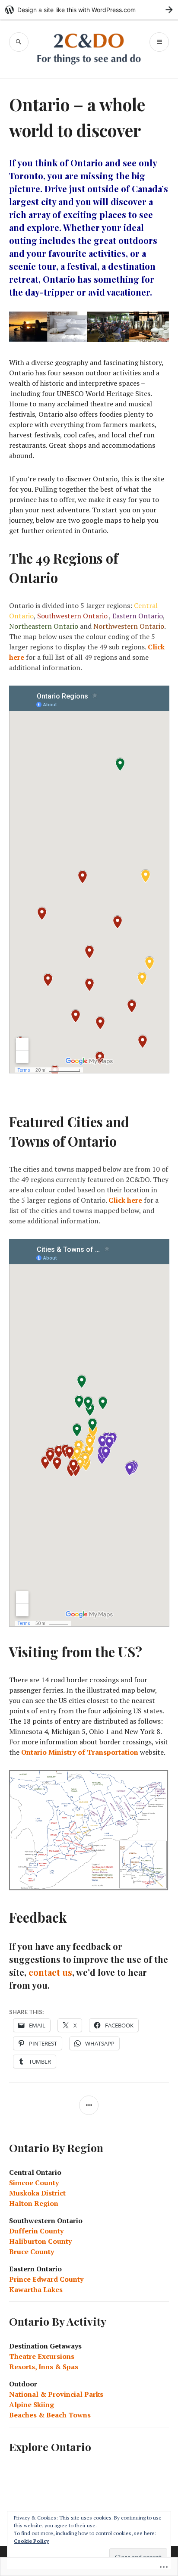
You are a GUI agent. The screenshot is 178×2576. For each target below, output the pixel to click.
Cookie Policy (31, 2541)
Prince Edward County (46, 2279)
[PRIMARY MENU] (159, 42)
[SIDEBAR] (89, 2105)
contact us (50, 1972)
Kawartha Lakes (36, 2289)
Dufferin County (36, 2231)
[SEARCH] (19, 42)
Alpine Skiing (32, 2404)
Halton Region (34, 2203)
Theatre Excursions (42, 2356)
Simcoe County (34, 2183)
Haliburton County (40, 2241)
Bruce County (32, 2252)
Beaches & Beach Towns (50, 2415)
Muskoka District (37, 2193)
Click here (126, 1200)
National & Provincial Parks (56, 2394)
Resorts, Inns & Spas (44, 2367)
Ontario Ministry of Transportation (80, 1752)
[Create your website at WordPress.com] (89, 10)
